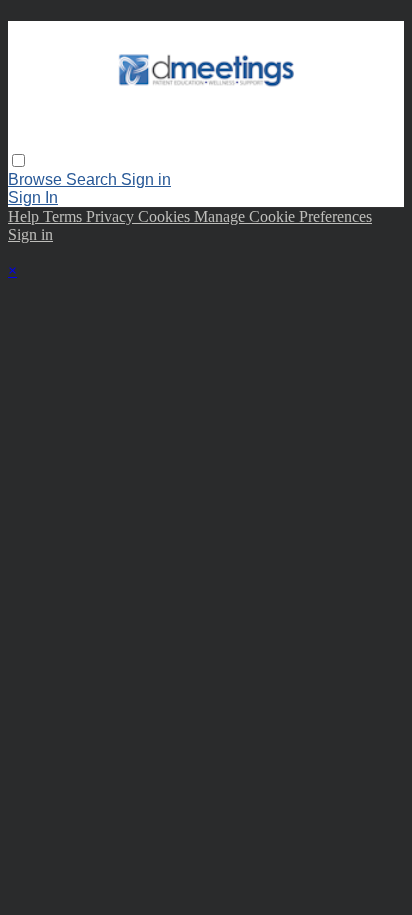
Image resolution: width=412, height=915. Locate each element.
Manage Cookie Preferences (283, 216)
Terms (64, 216)
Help (25, 216)
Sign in (146, 179)
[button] (18, 160)
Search (93, 179)
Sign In (33, 197)
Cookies (166, 216)
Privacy (112, 216)
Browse (37, 179)
